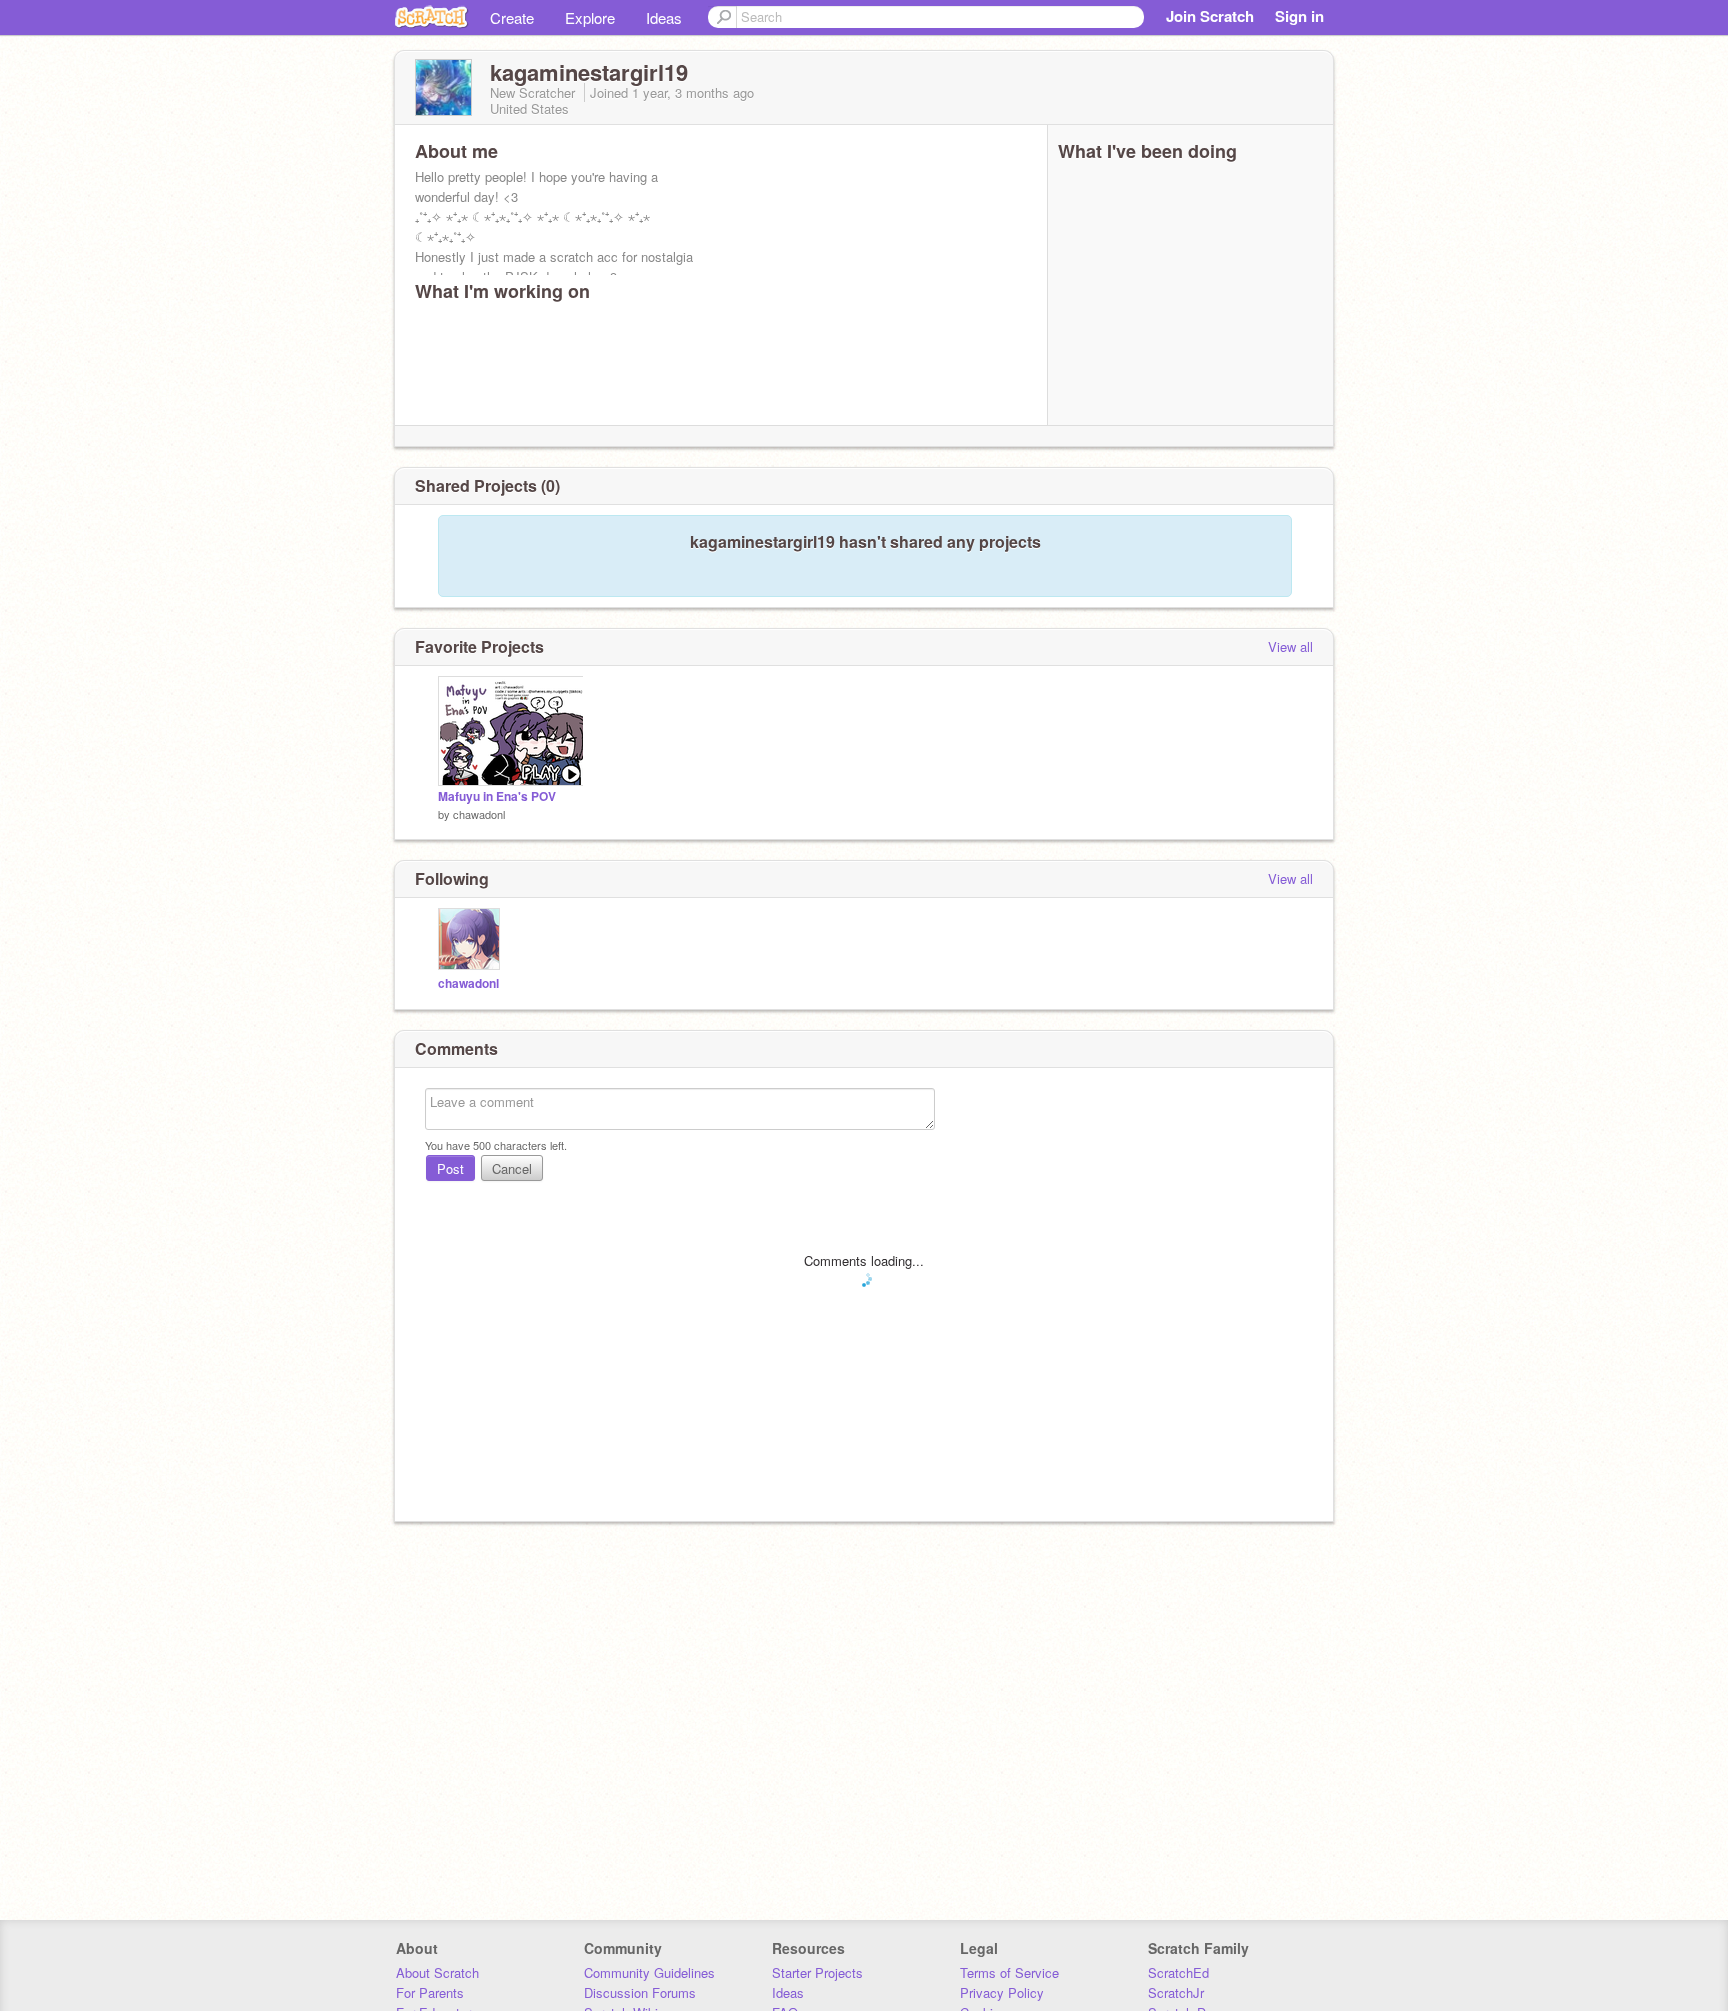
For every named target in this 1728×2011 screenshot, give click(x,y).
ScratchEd (1178, 1972)
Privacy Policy (1002, 1992)
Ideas (664, 17)
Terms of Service (1009, 1972)
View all (1290, 646)
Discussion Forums (640, 1992)
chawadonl (479, 814)
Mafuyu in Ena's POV (497, 796)
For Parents (430, 1992)
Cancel (512, 1168)
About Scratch (437, 1972)
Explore (590, 17)
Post (450, 1168)
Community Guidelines (649, 1972)
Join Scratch (1210, 16)
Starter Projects (817, 1972)
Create (512, 17)
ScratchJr (1176, 1992)
